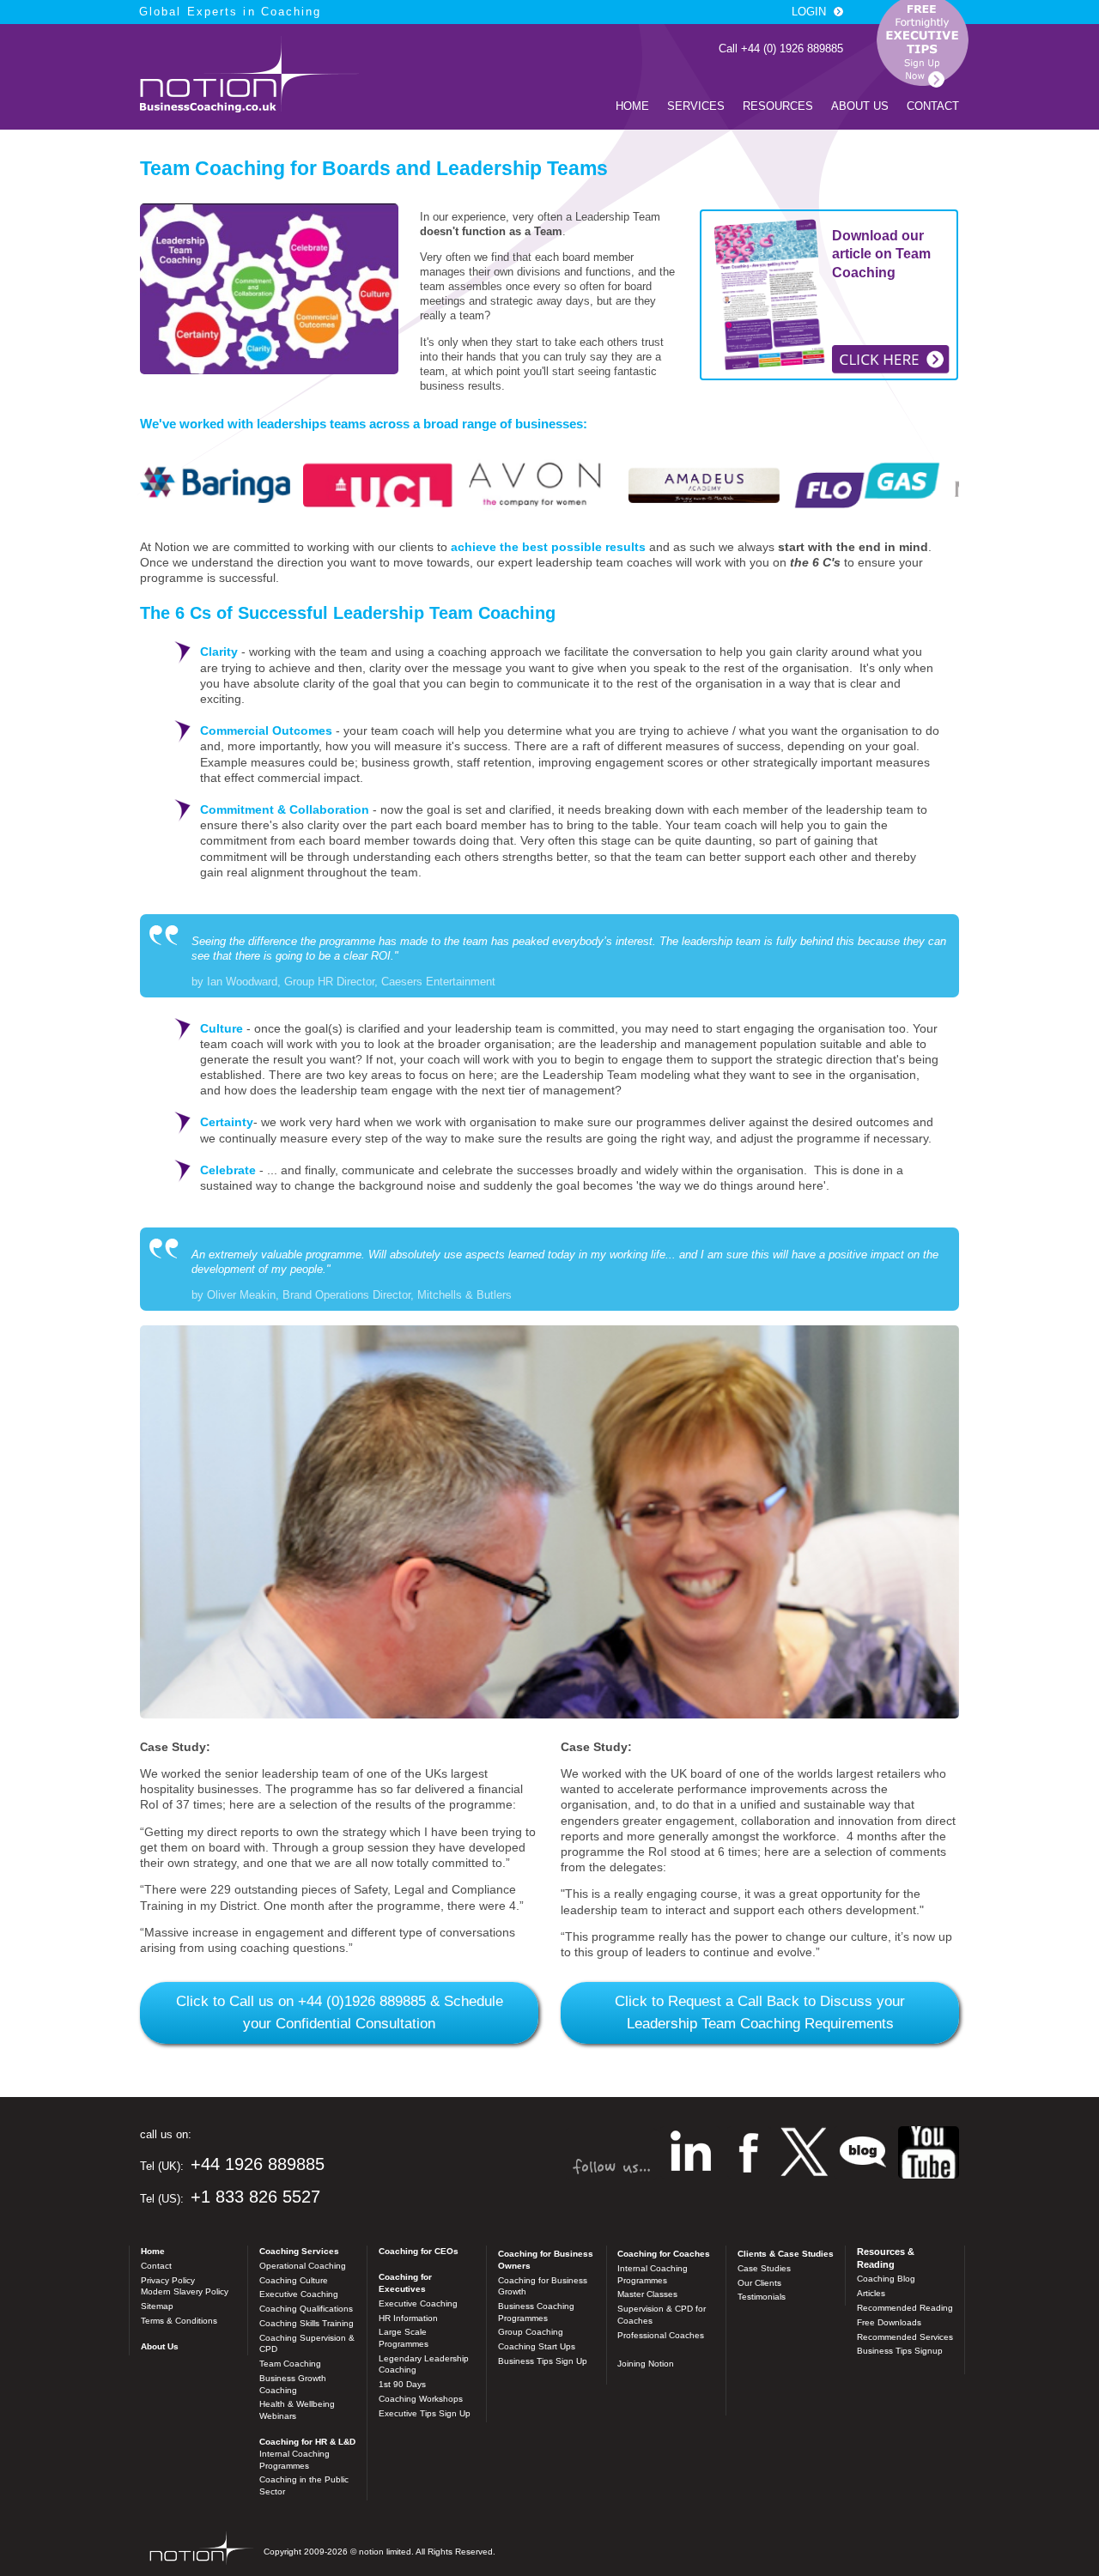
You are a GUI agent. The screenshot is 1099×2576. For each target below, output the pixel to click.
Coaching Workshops (421, 2399)
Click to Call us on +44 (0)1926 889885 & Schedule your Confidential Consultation (340, 2012)
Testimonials (762, 2297)
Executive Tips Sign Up (425, 2413)
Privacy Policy (168, 2280)
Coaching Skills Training (307, 2323)
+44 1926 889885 (258, 2164)
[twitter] (804, 2154)
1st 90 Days (402, 2384)
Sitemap (157, 2306)
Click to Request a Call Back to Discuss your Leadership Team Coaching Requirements (760, 2012)
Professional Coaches (661, 2335)
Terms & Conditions (179, 2321)
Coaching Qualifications (306, 2309)
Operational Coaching (303, 2266)
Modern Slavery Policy (185, 2291)
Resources (778, 106)
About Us (860, 106)
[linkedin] (690, 2154)
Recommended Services (905, 2337)
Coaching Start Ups (537, 2346)
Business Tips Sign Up (543, 2361)
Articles (871, 2293)
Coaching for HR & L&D (307, 2442)
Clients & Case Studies (786, 2254)
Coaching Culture (294, 2280)
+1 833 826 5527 (255, 2197)
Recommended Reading (905, 2308)
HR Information (408, 2318)
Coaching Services (299, 2251)
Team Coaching (290, 2364)
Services (696, 106)
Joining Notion (646, 2364)
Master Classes (647, 2294)
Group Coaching (531, 2332)
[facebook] (749, 2154)
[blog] (929, 2154)
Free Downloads (889, 2322)
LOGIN (809, 12)
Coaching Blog (886, 2279)
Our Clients (759, 2283)
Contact (933, 106)
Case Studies (764, 2268)
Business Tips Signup (900, 2351)
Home (632, 106)
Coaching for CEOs (419, 2251)
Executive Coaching (299, 2294)
